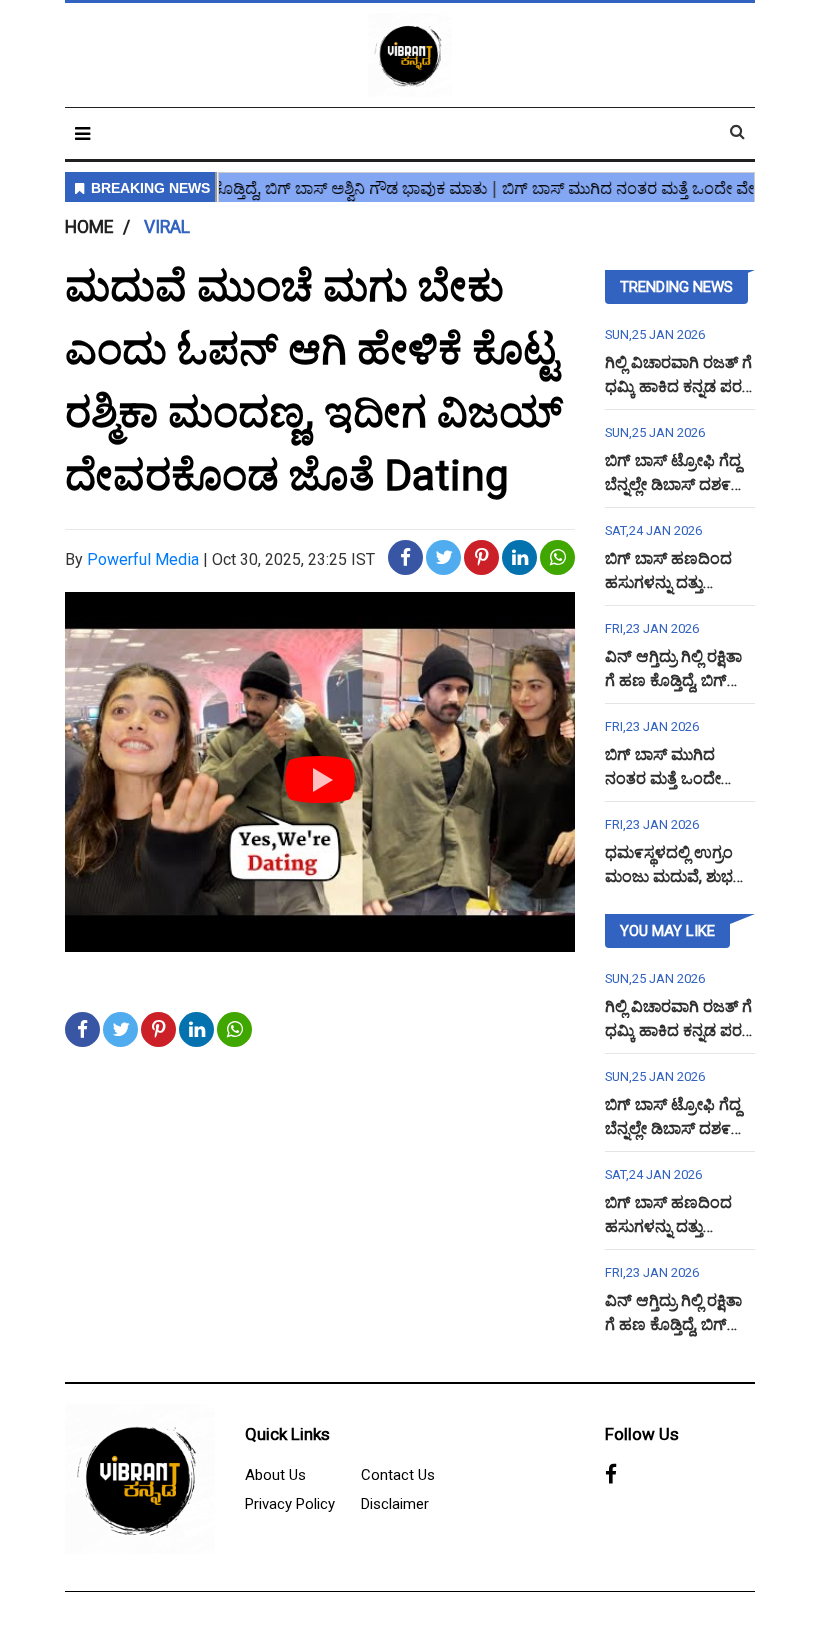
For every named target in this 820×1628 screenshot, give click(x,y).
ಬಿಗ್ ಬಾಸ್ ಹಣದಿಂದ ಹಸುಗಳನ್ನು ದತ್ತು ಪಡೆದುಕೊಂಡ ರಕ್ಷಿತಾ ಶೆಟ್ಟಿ (679, 582)
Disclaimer (395, 1504)
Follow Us (642, 1434)
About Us (275, 1475)
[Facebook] (611, 1476)
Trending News (676, 287)
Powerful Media (143, 559)
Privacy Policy (290, 1504)
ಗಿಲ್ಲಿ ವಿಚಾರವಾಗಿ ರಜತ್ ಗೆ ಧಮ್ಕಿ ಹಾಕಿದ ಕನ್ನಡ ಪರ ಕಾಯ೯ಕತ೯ (678, 386)
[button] (82, 133)
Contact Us (398, 1475)
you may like (667, 931)
